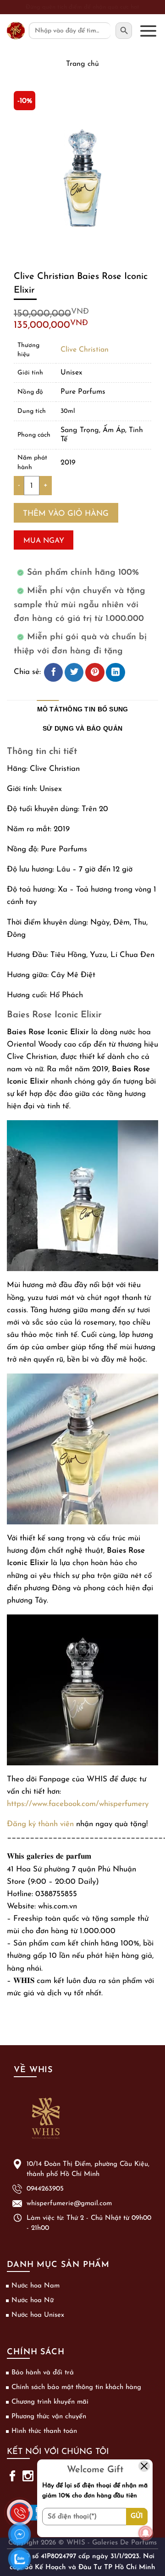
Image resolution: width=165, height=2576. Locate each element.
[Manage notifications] (146, 2533)
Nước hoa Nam (36, 2286)
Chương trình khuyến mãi (50, 2402)
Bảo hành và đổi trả (43, 2373)
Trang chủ (82, 64)
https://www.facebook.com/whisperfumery (78, 1804)
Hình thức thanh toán (44, 2431)
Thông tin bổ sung (93, 709)
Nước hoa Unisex (38, 2315)
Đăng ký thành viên (40, 1824)
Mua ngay (44, 541)
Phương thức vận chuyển (49, 2417)
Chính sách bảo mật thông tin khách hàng (76, 2387)
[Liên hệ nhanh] (20, 2507)
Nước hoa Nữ (33, 2301)
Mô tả (48, 709)
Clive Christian (85, 350)
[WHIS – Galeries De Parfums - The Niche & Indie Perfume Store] (16, 31)
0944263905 (45, 2189)
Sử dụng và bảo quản (82, 729)
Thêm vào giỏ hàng (66, 514)
